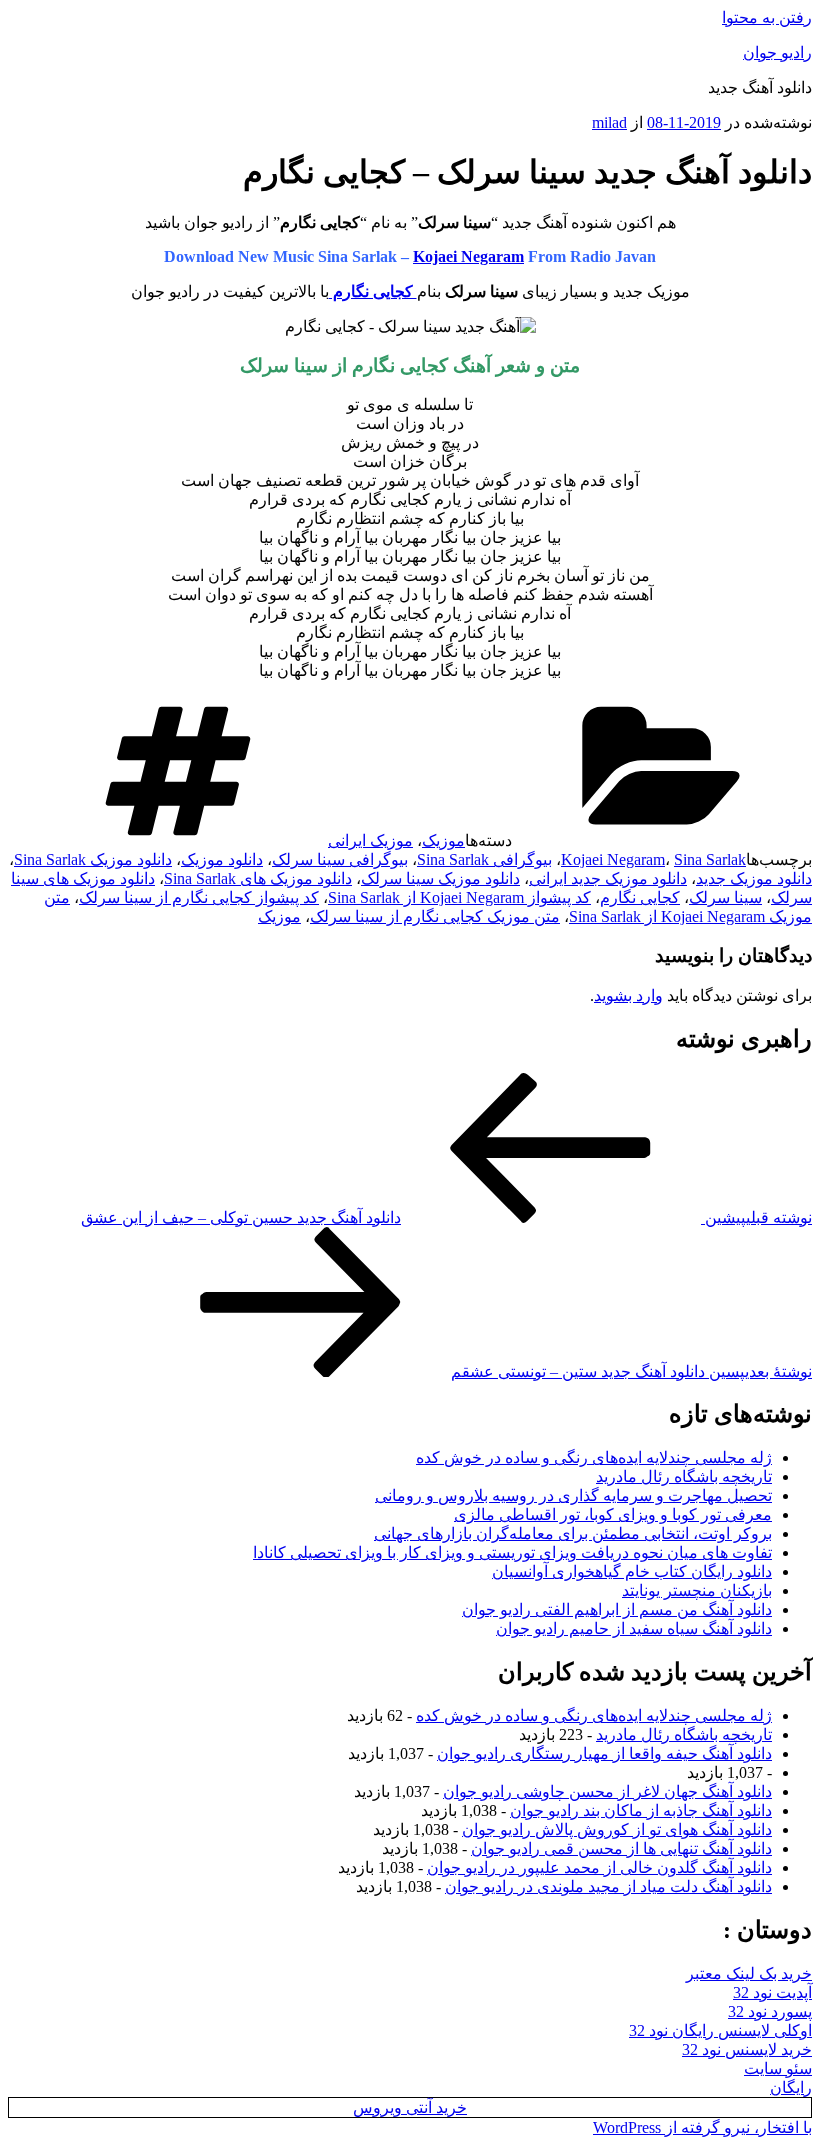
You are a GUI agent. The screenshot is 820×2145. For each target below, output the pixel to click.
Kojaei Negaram (468, 256)
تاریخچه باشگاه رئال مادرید (684, 1476)
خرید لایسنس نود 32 (747, 2049)
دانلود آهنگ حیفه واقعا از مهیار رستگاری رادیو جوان (604, 1753)
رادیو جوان (777, 52)
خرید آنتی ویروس (410, 2107)
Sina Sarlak (710, 859)
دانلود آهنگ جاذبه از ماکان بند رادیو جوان (641, 1810)
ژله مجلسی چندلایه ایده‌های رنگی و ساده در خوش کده (594, 1457)
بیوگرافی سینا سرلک (340, 859)
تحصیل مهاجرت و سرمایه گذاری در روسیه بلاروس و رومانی (573, 1495)
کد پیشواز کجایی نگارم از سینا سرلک (199, 897)
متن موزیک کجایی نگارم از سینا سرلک (435, 916)
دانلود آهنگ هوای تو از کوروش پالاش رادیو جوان (617, 1829)
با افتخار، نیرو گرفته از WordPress (702, 2127)
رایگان (791, 2087)
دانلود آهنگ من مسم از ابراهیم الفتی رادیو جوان (617, 1609)
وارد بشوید (628, 995)
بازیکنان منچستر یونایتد (697, 1590)
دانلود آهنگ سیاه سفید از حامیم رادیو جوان (634, 1628)
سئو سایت (778, 2068)
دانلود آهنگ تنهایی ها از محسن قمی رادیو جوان (621, 1848)
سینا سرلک (725, 897)
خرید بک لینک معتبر (749, 1973)
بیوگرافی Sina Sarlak (484, 859)
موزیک (443, 840)
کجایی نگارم (640, 897)
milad (609, 122)
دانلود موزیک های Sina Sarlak (258, 878)
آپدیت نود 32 (772, 1992)
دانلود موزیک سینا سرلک (440, 878)
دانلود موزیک (222, 859)
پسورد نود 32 (770, 2011)
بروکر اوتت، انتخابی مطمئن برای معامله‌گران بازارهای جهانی (573, 1533)
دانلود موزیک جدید (754, 878)
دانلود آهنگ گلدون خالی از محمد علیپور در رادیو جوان (599, 1867)
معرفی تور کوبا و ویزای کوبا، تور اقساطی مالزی (613, 1514)
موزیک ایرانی (370, 840)
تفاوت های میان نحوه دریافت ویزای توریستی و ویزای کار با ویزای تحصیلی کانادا (512, 1552)
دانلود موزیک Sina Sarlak (93, 859)
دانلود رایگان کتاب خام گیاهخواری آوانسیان (632, 1571)
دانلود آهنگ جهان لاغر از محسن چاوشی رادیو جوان (607, 1791)
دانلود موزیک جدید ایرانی (608, 878)
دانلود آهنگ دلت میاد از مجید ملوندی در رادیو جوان (608, 1886)
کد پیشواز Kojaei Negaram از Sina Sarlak (459, 897)
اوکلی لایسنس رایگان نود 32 (720, 2030)
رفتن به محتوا (767, 17)
